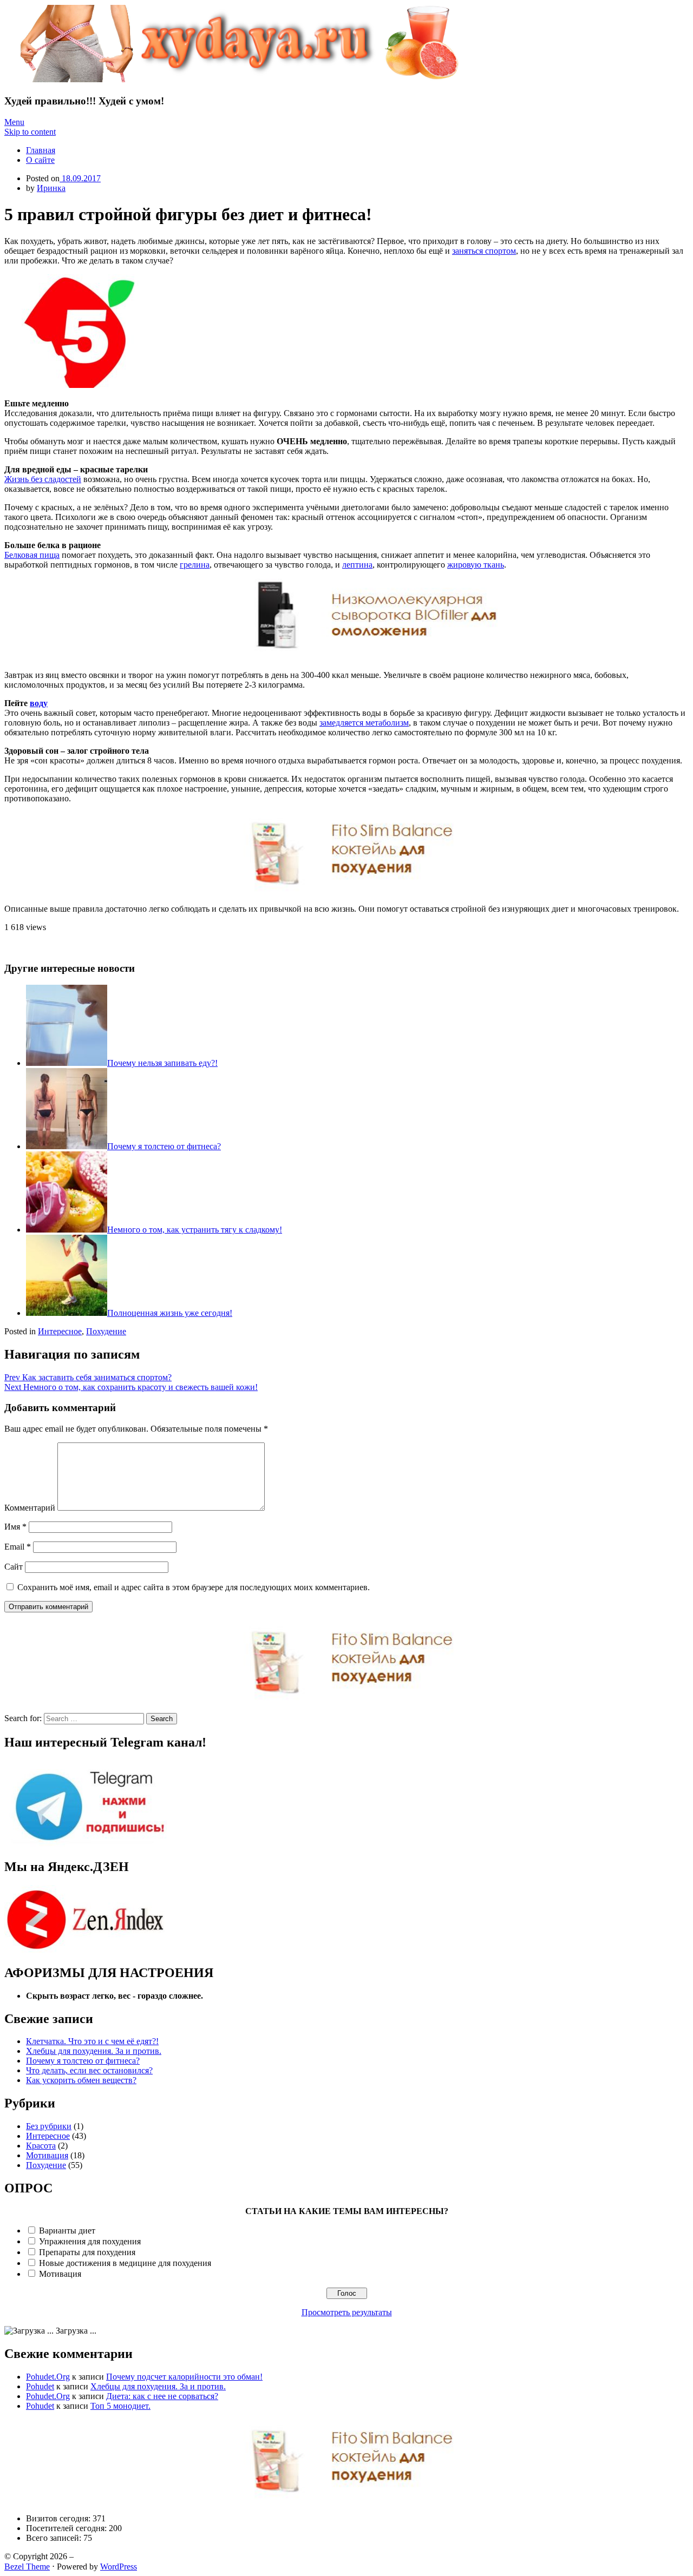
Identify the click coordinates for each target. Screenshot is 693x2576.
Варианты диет (67, 2231)
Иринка (51, 188)
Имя (15, 1527)
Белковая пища (32, 555)
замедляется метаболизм (364, 723)
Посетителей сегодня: (67, 2528)
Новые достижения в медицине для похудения (125, 2263)
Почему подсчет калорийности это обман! (184, 2377)
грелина (195, 565)
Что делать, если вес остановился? (89, 2070)
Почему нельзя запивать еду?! (162, 1063)
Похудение (106, 1331)
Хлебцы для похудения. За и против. (94, 2051)
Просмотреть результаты (347, 2312)
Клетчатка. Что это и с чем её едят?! (92, 2041)
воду (39, 703)
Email (18, 1547)
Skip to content (30, 132)
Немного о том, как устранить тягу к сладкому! (195, 1230)
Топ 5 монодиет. (120, 2406)
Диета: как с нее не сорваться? (162, 2396)
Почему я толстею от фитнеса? (164, 1146)
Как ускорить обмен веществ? (81, 2080)
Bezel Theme (27, 2567)
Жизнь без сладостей (43, 479)
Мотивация (47, 2155)
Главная (41, 150)
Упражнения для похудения (90, 2241)
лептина (357, 565)
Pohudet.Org (48, 2377)
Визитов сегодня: (59, 2518)
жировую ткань (476, 565)
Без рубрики (49, 2126)
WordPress (119, 2567)
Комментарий (30, 1508)
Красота (41, 2146)
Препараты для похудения (87, 2252)
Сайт (14, 1567)
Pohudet (40, 2386)
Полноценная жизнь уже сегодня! (170, 1313)
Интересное (60, 1331)
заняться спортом (484, 251)
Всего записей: (55, 2538)
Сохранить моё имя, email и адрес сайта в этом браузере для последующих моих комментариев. (194, 1587)
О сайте (40, 160)
